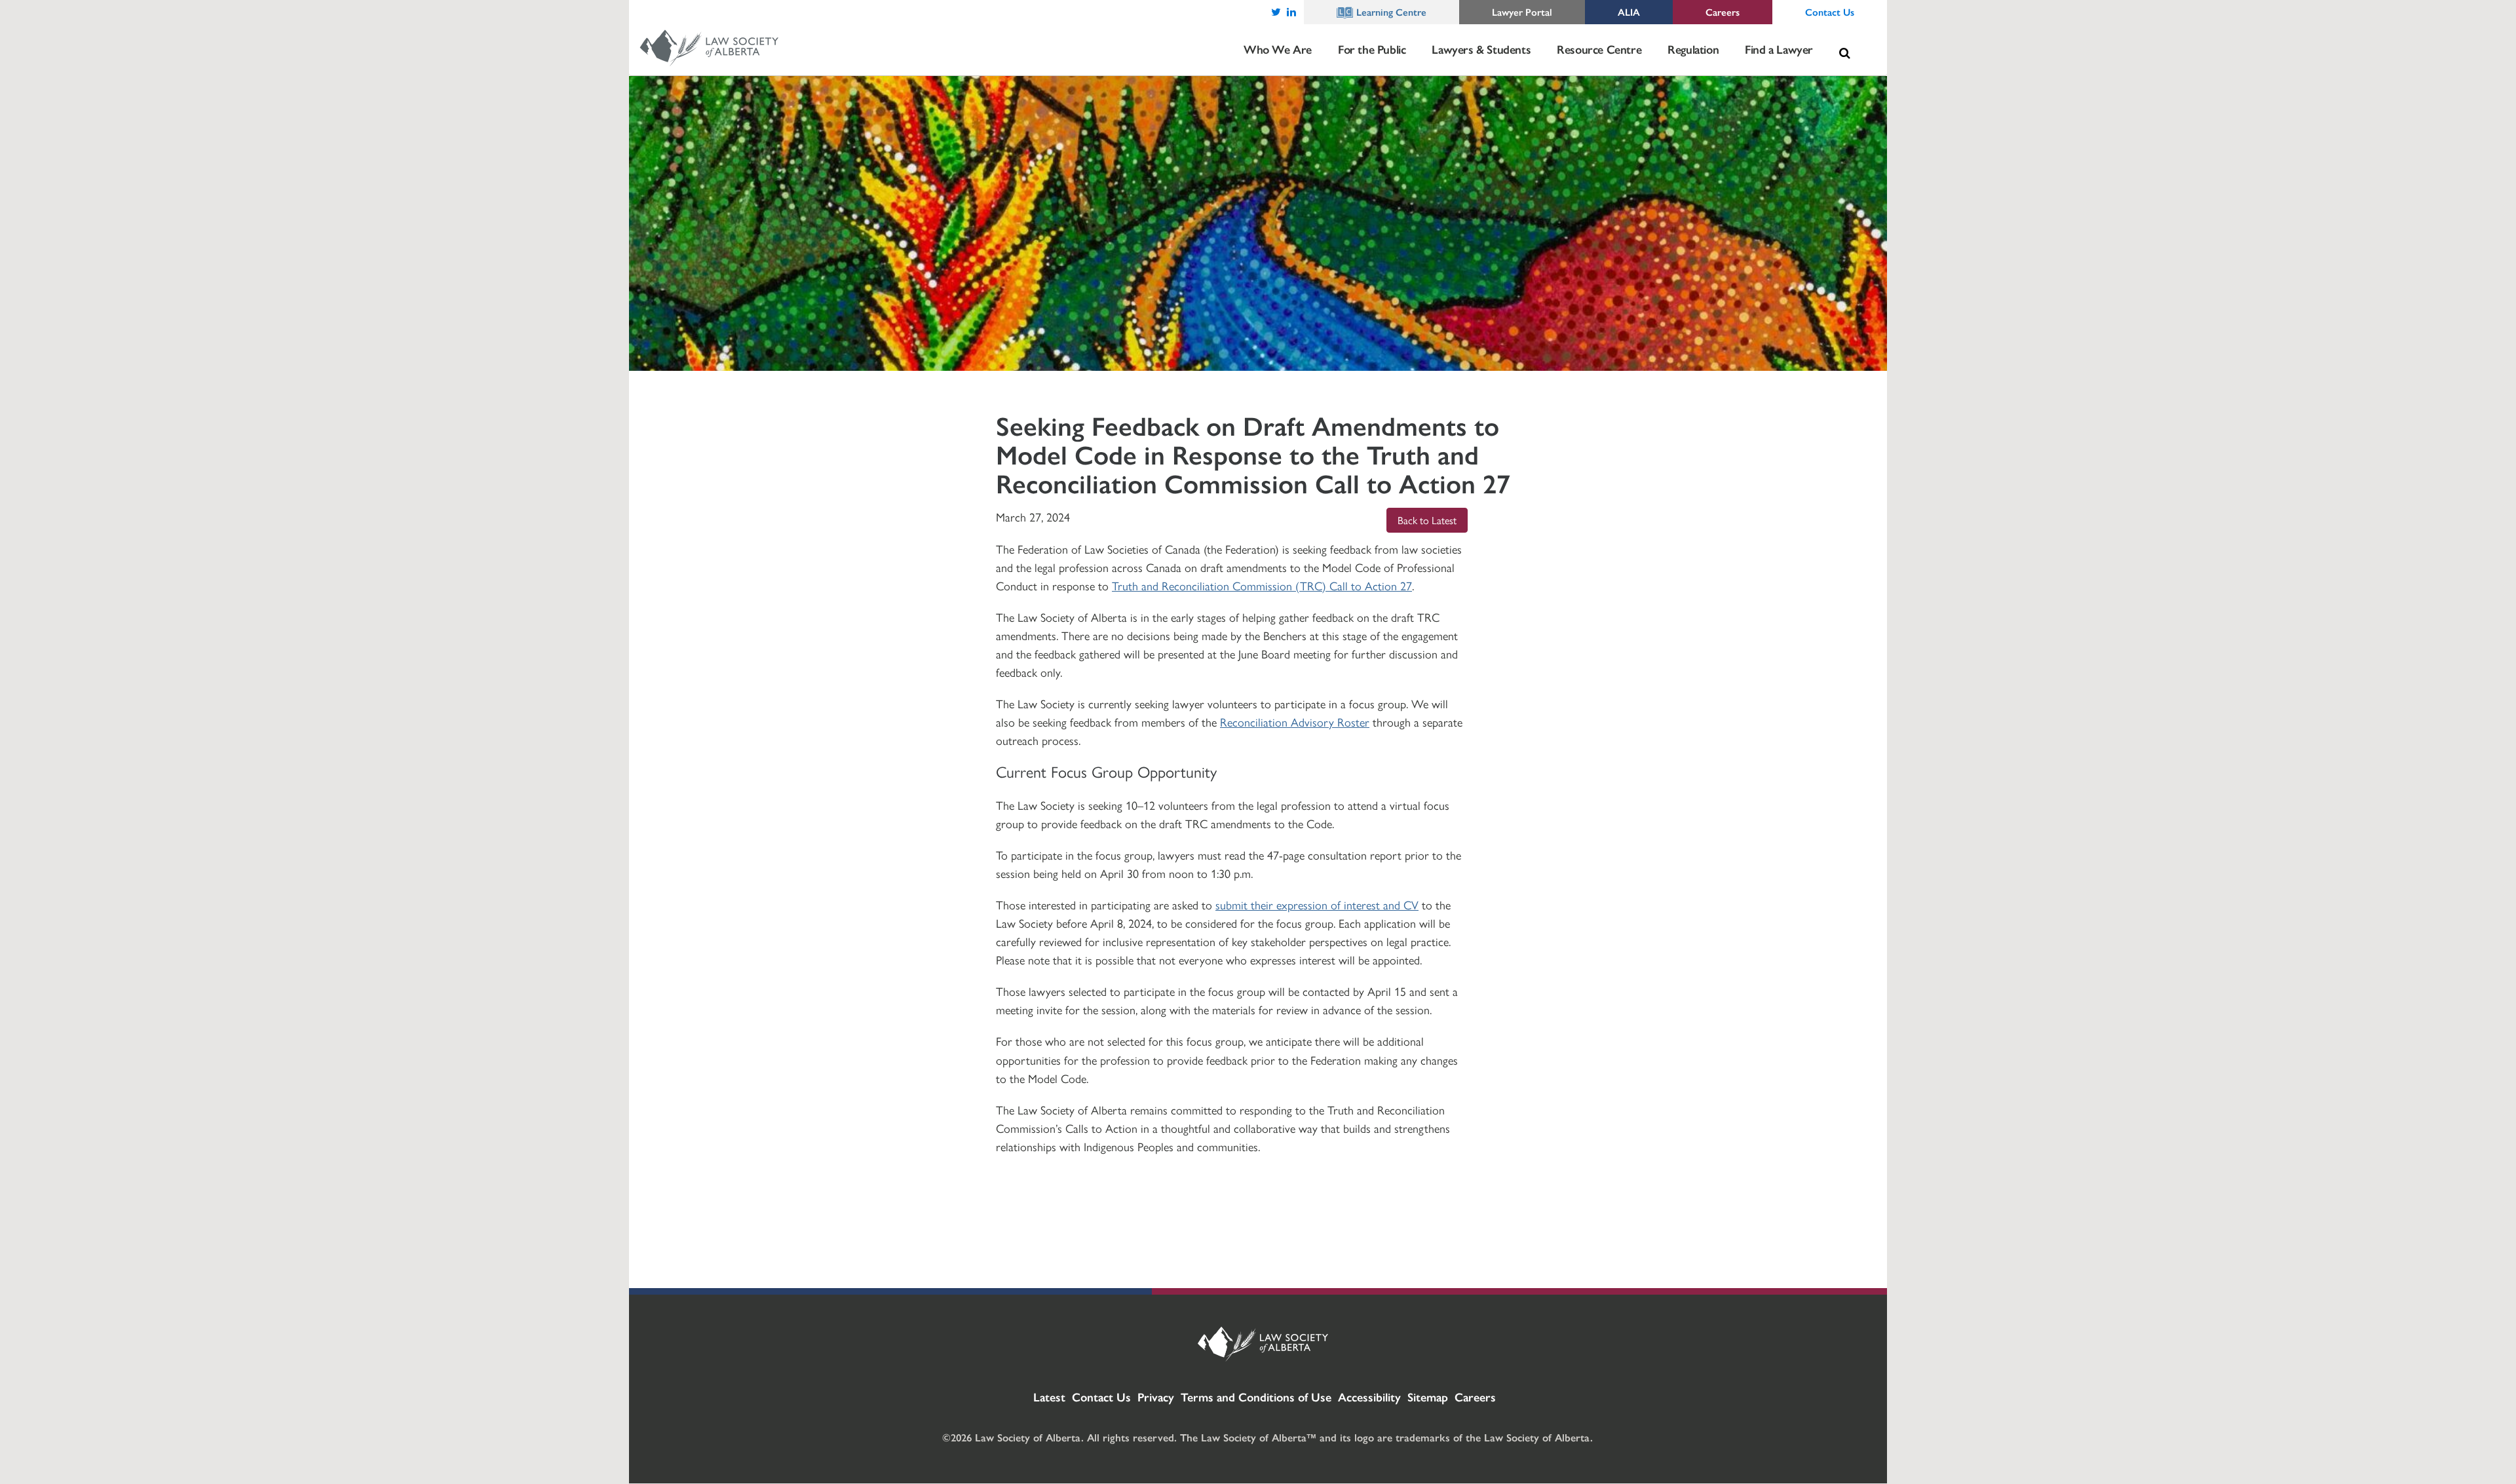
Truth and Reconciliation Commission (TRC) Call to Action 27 (1262, 585)
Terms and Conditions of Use (1256, 1397)
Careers (1475, 1397)
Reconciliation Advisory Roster (1295, 722)
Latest (1049, 1397)
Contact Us (1101, 1397)
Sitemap (1428, 1397)
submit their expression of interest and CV (1317, 904)
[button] (1844, 53)
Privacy (1156, 1397)
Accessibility (1369, 1397)
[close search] (1858, 37)
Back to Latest (1427, 520)
